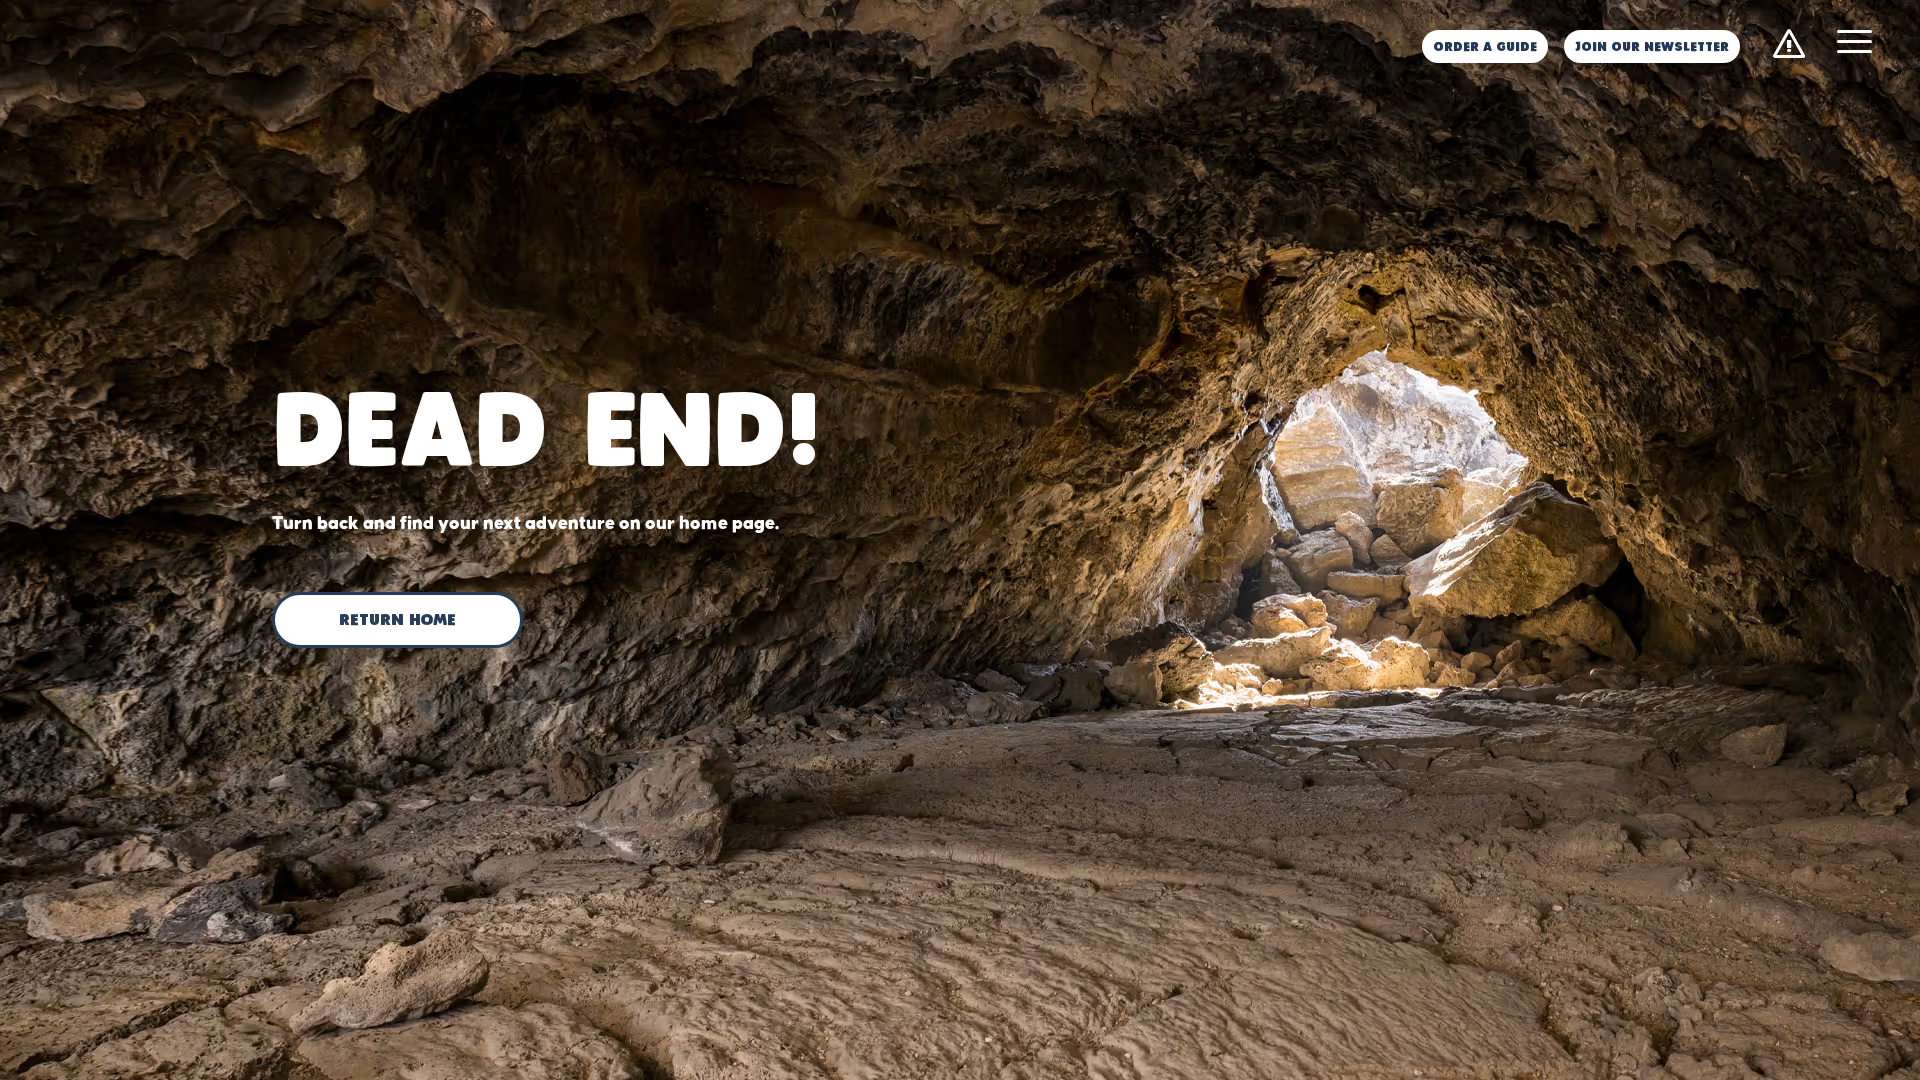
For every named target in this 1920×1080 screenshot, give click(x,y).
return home (397, 621)
